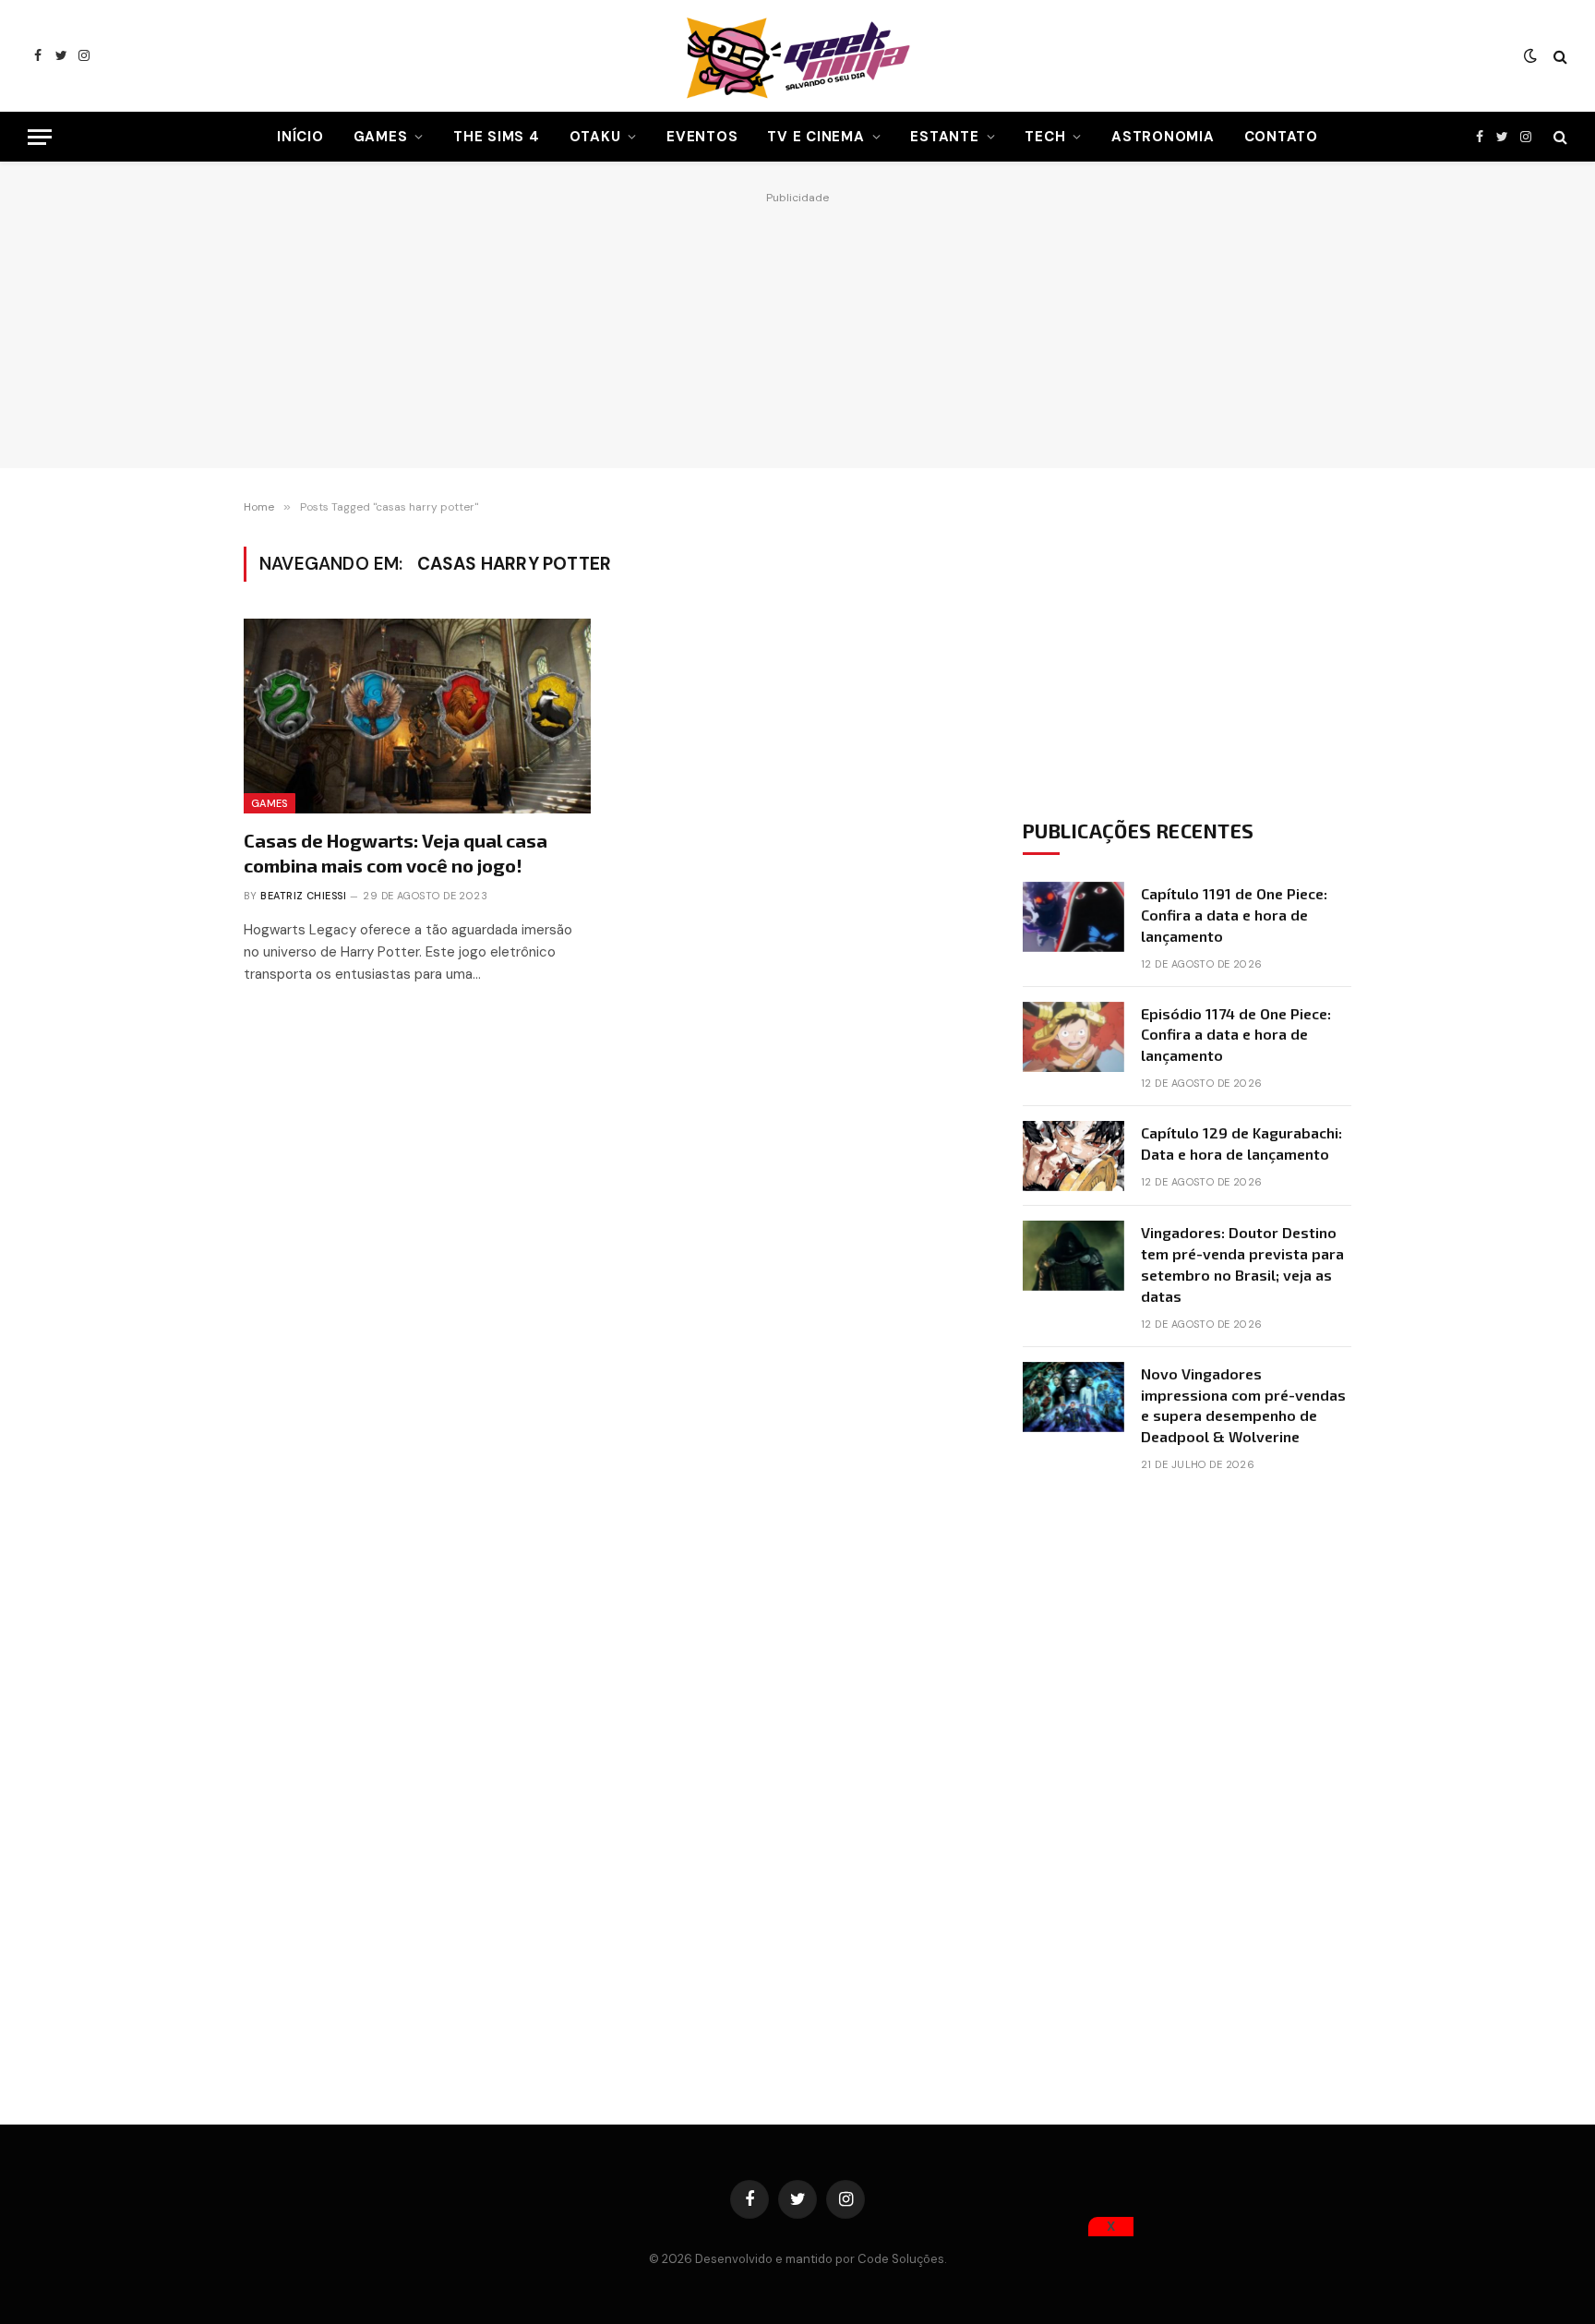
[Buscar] (1559, 56)
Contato (1281, 137)
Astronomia (1163, 137)
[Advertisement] (797, 325)
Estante (944, 137)
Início (300, 137)
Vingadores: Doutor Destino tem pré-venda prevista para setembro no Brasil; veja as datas (1242, 1264)
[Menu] (40, 137)
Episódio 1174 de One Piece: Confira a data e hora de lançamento (1236, 1035)
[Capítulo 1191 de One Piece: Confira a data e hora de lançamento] (1073, 917)
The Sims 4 (497, 137)
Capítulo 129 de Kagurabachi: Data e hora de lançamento (1241, 1143)
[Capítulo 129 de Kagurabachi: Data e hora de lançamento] (1073, 1156)
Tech (1045, 137)
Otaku (595, 137)
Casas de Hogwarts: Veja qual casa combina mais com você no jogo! (396, 853)
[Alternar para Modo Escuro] (1530, 56)
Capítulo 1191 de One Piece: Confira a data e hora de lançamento (1234, 915)
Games (381, 137)
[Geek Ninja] (797, 56)
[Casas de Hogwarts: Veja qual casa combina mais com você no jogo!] (417, 716)
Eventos (702, 137)
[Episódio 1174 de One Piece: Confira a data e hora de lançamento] (1073, 1037)
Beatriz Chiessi (303, 896)
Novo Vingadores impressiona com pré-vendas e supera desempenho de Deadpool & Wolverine (1243, 1405)
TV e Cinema (815, 137)
